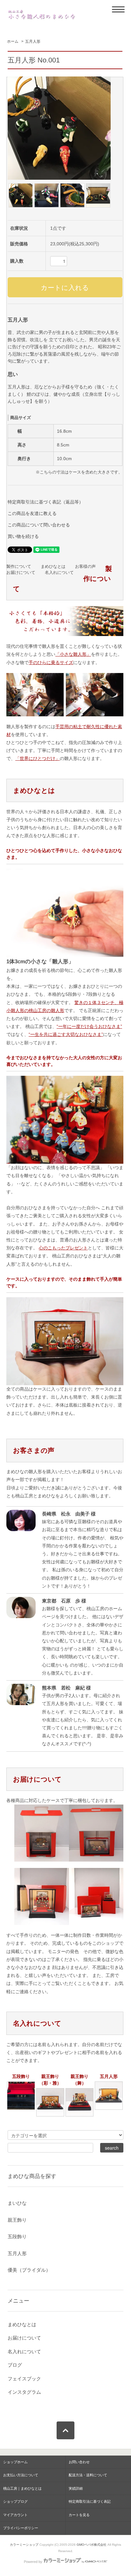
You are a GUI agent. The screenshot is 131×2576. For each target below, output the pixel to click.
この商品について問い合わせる (39, 525)
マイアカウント (15, 2515)
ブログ (15, 2365)
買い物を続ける (23, 536)
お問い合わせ (79, 2462)
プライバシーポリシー (21, 2528)
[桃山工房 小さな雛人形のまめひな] (42, 14)
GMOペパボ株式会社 (92, 2545)
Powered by (33, 2562)
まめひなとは (53, 567)
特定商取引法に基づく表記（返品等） (45, 502)
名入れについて (59, 573)
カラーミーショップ (24, 2545)
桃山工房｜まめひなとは (22, 2488)
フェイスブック (24, 2379)
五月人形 (33, 41)
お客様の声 (85, 567)
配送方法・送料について (88, 2475)
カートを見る (79, 2515)
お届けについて (21, 573)
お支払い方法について (21, 2475)
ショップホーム (15, 2462)
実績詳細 (76, 2488)
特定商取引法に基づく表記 (90, 2501)
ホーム (13, 41)
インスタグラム (24, 2392)
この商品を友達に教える (32, 513)
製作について (19, 567)
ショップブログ (15, 2501)
